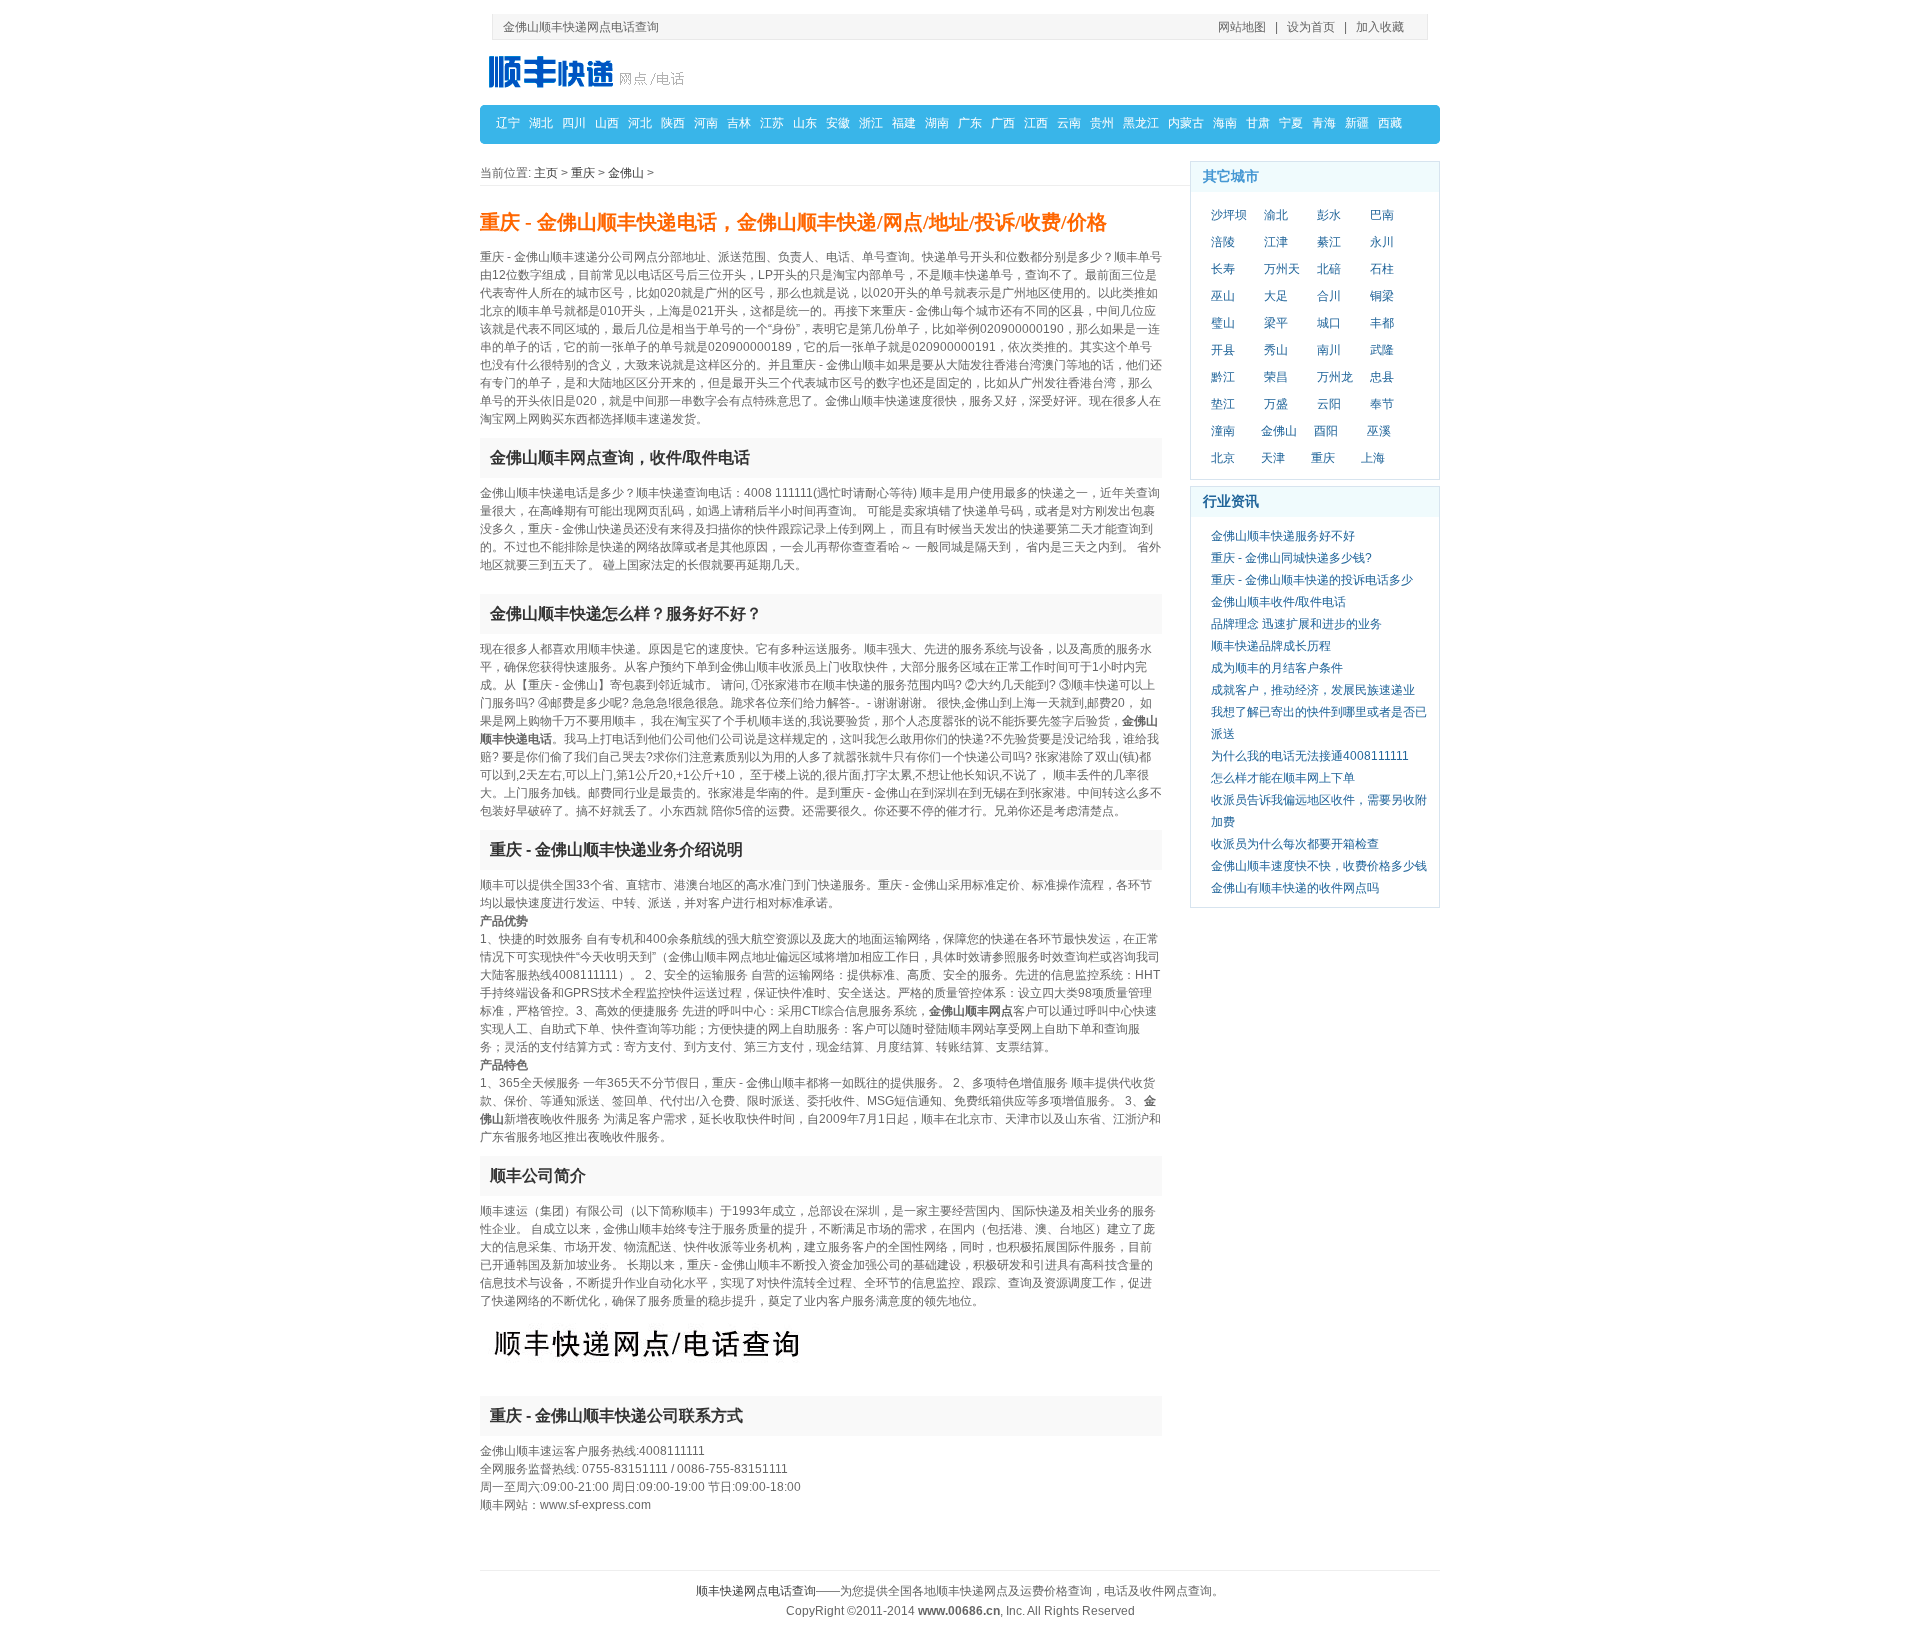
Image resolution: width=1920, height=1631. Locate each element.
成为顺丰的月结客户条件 (1277, 668)
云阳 (1329, 404)
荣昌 (1276, 377)
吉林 (739, 123)
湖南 (937, 123)
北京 (1223, 458)
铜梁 (1382, 296)
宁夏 (1291, 123)
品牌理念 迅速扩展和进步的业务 (1296, 624)
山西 (607, 123)
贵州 (1102, 123)
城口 (1329, 323)
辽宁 (508, 123)
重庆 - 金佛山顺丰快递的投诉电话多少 (1312, 580)
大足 (1276, 296)
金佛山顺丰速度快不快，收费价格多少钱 (1319, 866)
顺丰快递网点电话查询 (756, 1591)
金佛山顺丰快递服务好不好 (1283, 536)
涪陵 (1223, 242)
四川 (574, 123)
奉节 (1382, 404)
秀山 (1276, 350)
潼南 (1223, 431)
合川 (1329, 296)
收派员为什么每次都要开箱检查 (1295, 844)
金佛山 (626, 173)
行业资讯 (1231, 501)
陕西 (673, 123)
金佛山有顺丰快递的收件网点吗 (1295, 888)
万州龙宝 (1335, 378)
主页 (546, 173)
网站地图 (1242, 27)
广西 (1003, 123)
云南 (1069, 123)
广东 (970, 123)
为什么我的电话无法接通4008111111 (1310, 756)
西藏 (1390, 123)
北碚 (1329, 269)
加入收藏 (1380, 27)
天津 (1273, 458)
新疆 (1357, 123)
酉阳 (1326, 431)
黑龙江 (1141, 123)
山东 (805, 123)
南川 (1329, 350)
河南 (706, 123)
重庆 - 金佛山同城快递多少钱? (1291, 558)
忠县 (1382, 377)
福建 (904, 123)
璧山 (1223, 323)
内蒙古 (1186, 123)
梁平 (1276, 323)
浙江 (871, 123)
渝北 (1276, 215)
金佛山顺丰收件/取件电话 (1278, 602)
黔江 (1223, 377)
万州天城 (1282, 270)
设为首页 (1311, 27)
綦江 (1329, 242)
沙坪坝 (1229, 215)
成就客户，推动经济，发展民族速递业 (1313, 690)
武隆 (1382, 350)
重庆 (583, 173)
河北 (640, 123)
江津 (1276, 242)
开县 (1223, 350)
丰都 (1382, 323)
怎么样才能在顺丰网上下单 (1283, 778)
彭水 (1329, 215)
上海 (1373, 458)
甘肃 (1258, 123)
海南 (1225, 123)
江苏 (772, 123)
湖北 (541, 123)
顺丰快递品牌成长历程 (1271, 646)
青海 (1324, 123)
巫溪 (1379, 431)
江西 (1036, 123)
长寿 (1223, 269)
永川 (1382, 242)
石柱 (1382, 269)
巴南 (1382, 215)
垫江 (1223, 404)
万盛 (1276, 404)
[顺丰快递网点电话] (590, 71)
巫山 (1223, 296)
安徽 (838, 123)
